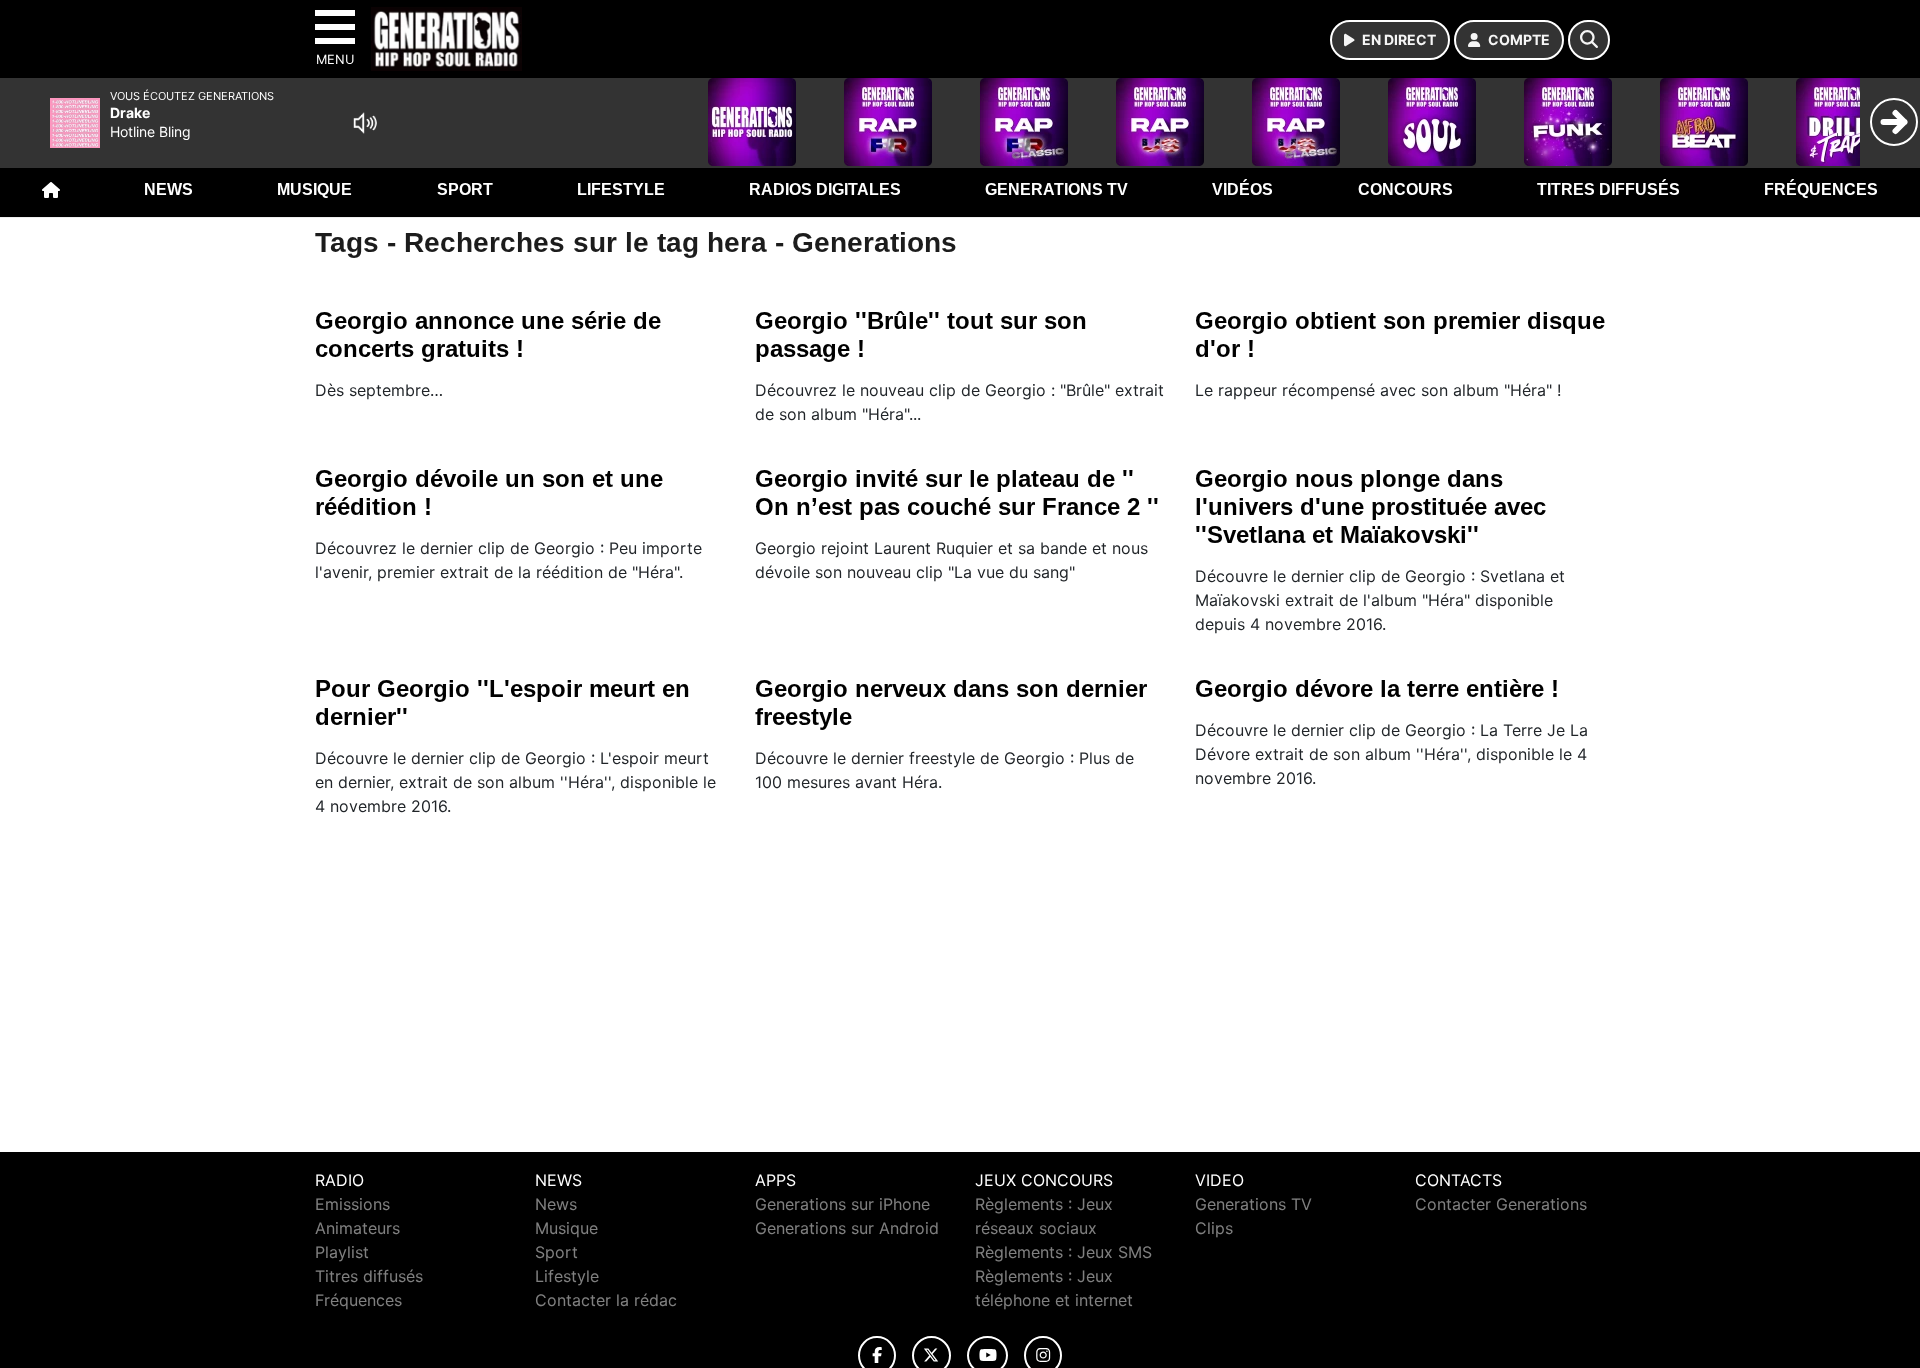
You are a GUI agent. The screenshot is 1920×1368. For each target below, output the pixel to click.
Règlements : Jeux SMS (1063, 1252)
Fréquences (1821, 189)
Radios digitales (825, 189)
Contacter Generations (1501, 1204)
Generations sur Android (847, 1228)
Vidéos (1242, 189)
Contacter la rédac (606, 1300)
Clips (1214, 1228)
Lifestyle (621, 189)
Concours (1405, 189)
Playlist (342, 1252)
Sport (465, 189)
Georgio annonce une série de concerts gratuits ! (488, 334)
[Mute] (365, 123)
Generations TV (1056, 189)
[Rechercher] (1589, 40)
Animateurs (357, 1228)
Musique (314, 189)
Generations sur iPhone (842, 1204)
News (168, 189)
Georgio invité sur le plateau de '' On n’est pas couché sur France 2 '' (957, 492)
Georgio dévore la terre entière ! (1377, 688)
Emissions (352, 1204)
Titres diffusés (1608, 189)
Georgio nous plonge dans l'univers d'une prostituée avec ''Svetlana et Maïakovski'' (1370, 506)
